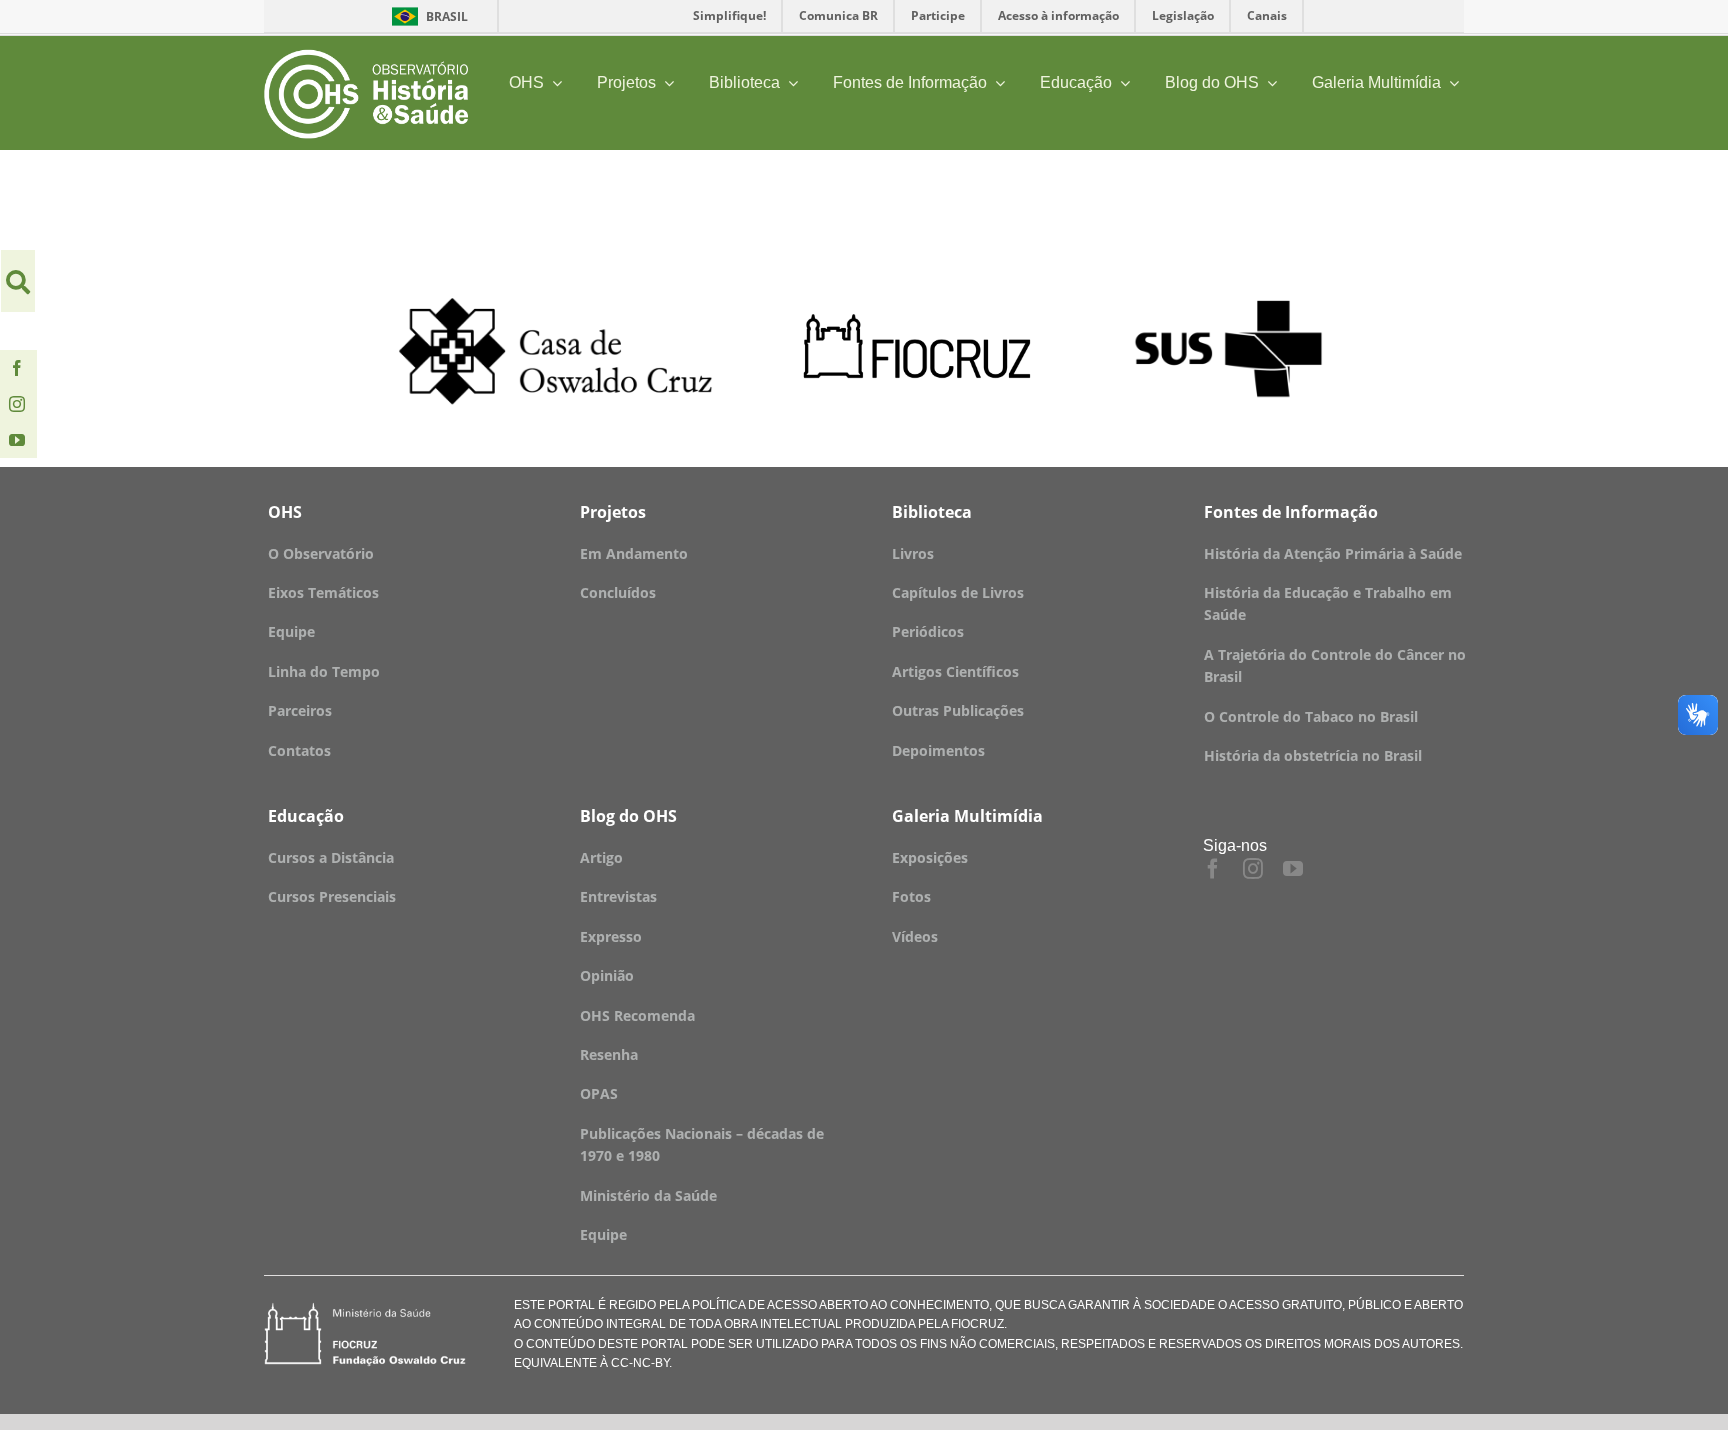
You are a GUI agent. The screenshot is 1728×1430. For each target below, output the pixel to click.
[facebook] (17, 368)
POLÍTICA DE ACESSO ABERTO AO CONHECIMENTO (839, 1305)
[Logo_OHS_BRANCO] (366, 56)
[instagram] (17, 404)
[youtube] (17, 440)
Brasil (426, 16)
